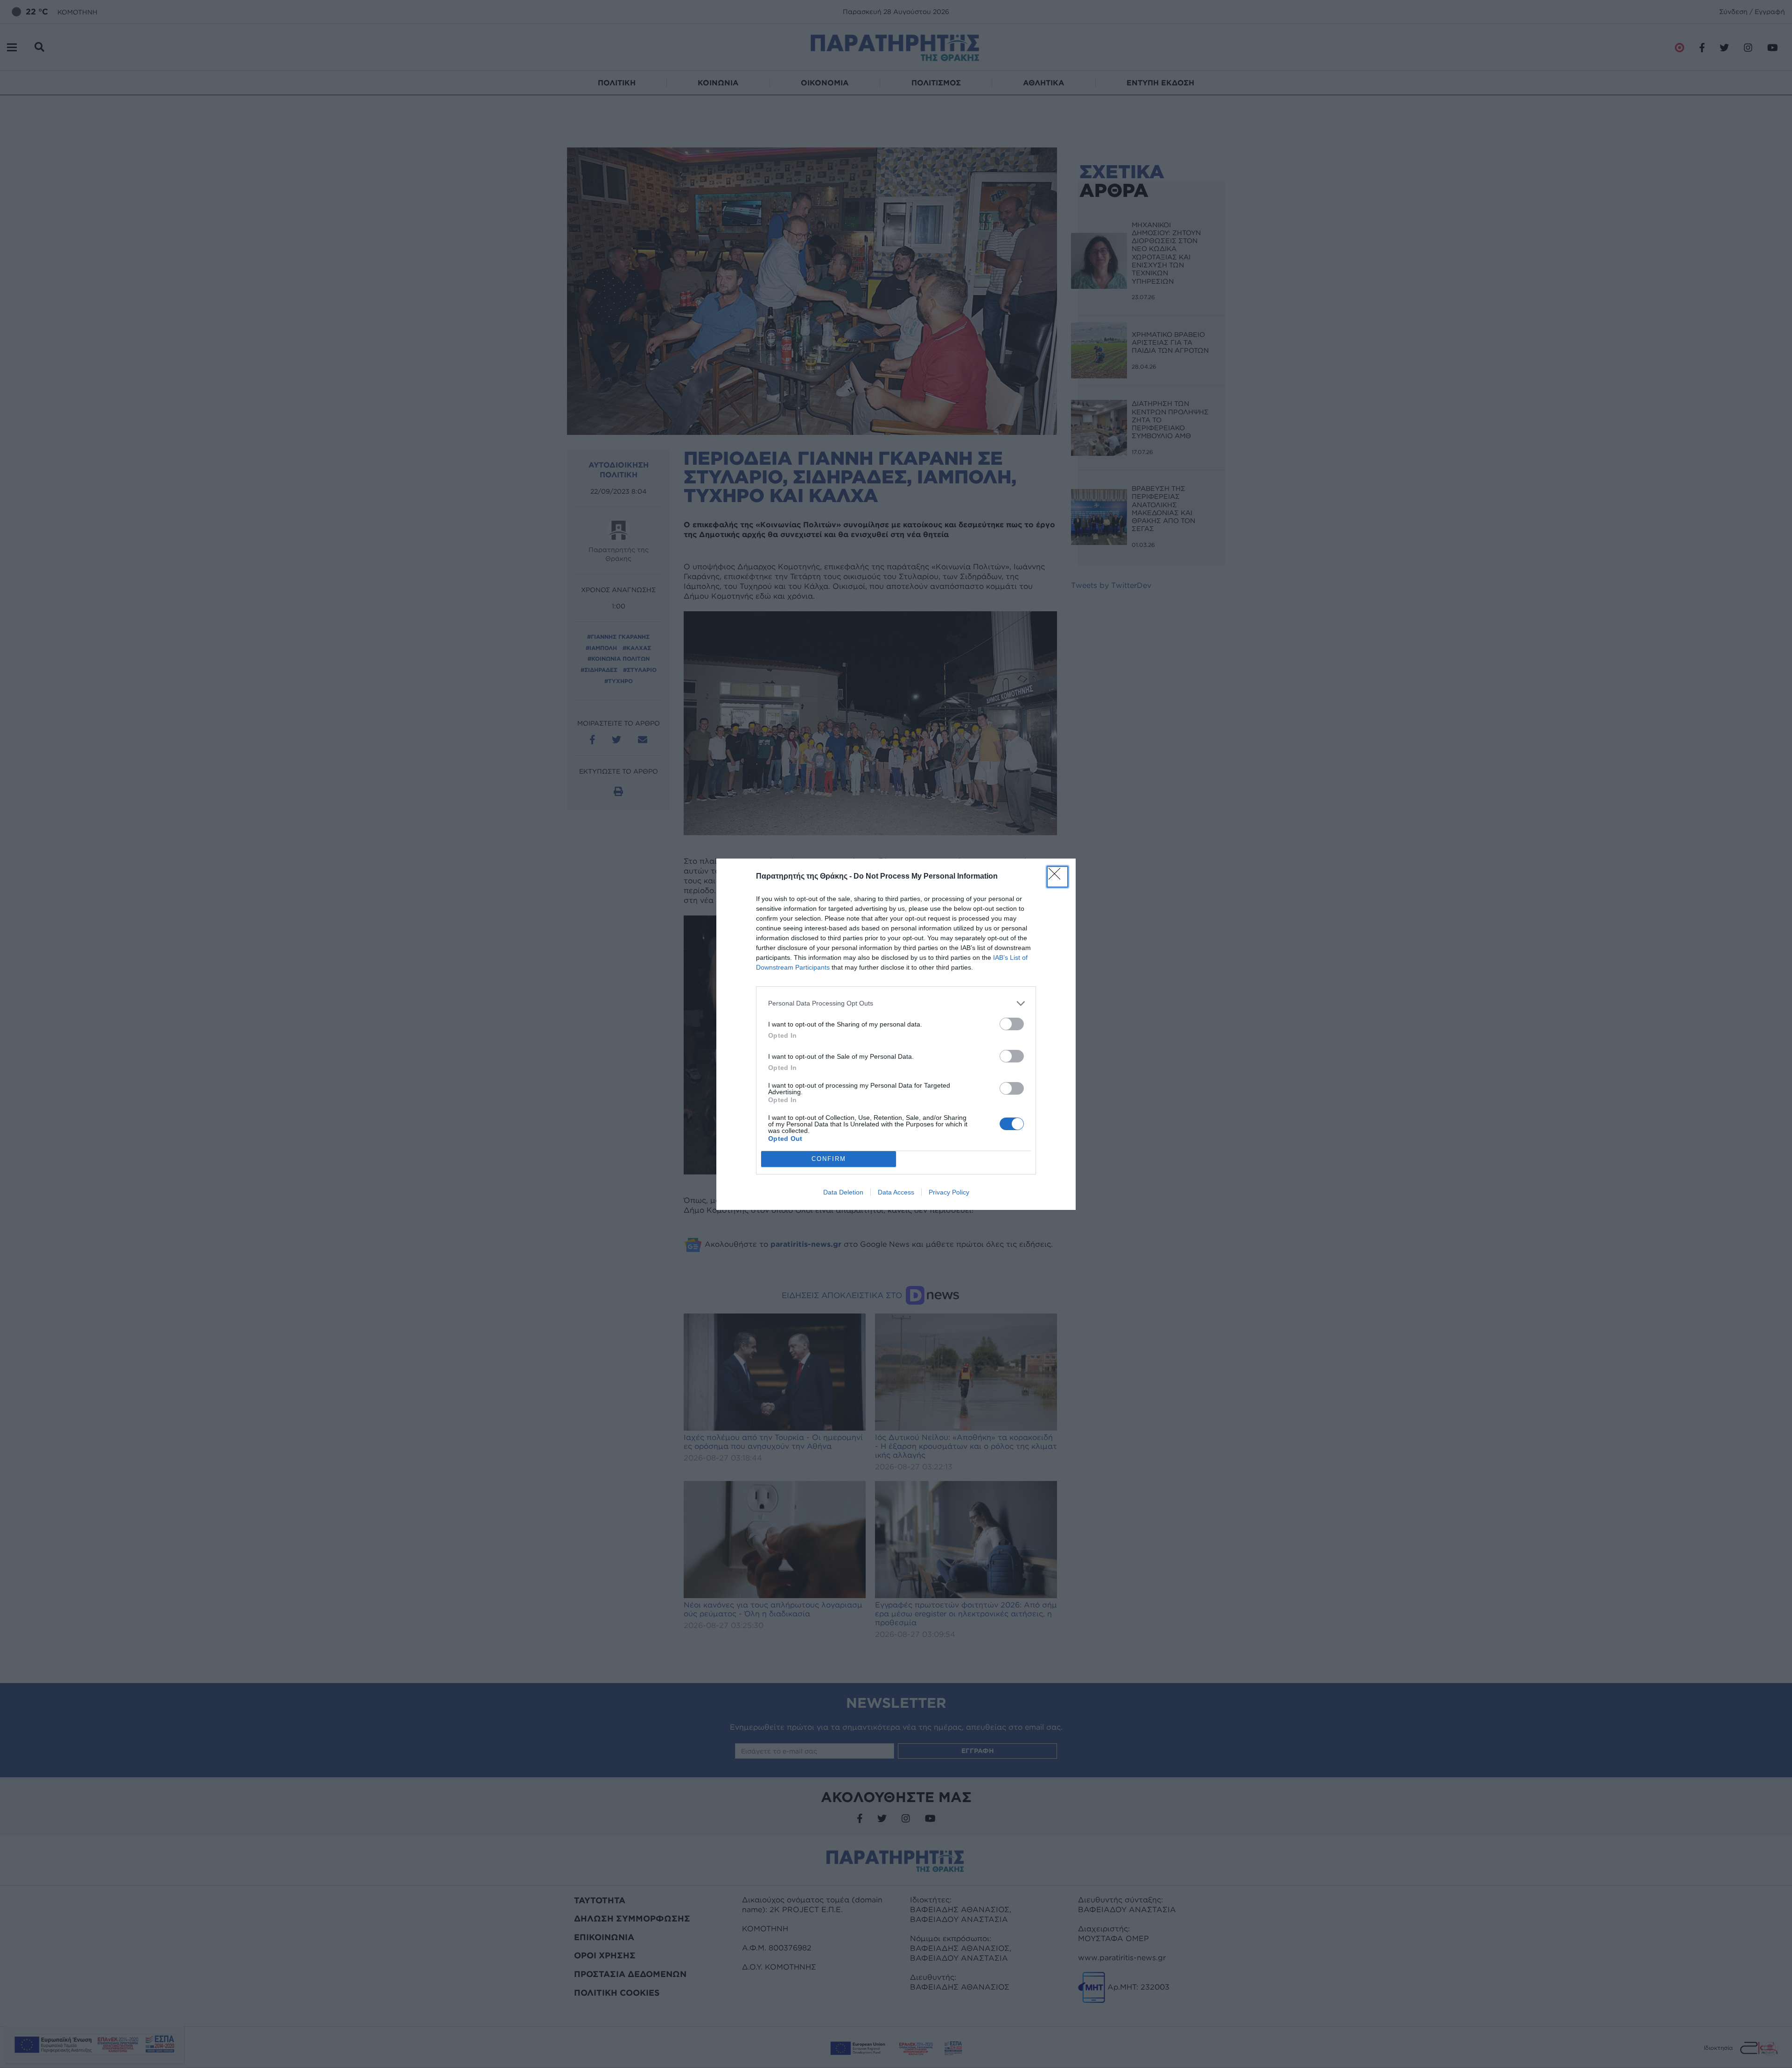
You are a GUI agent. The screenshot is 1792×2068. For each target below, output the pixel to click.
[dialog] (896, 1034)
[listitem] (896, 1003)
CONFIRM (829, 1159)
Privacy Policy (949, 1192)
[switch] (1012, 1024)
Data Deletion (843, 1192)
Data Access (896, 1192)
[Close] (1057, 877)
